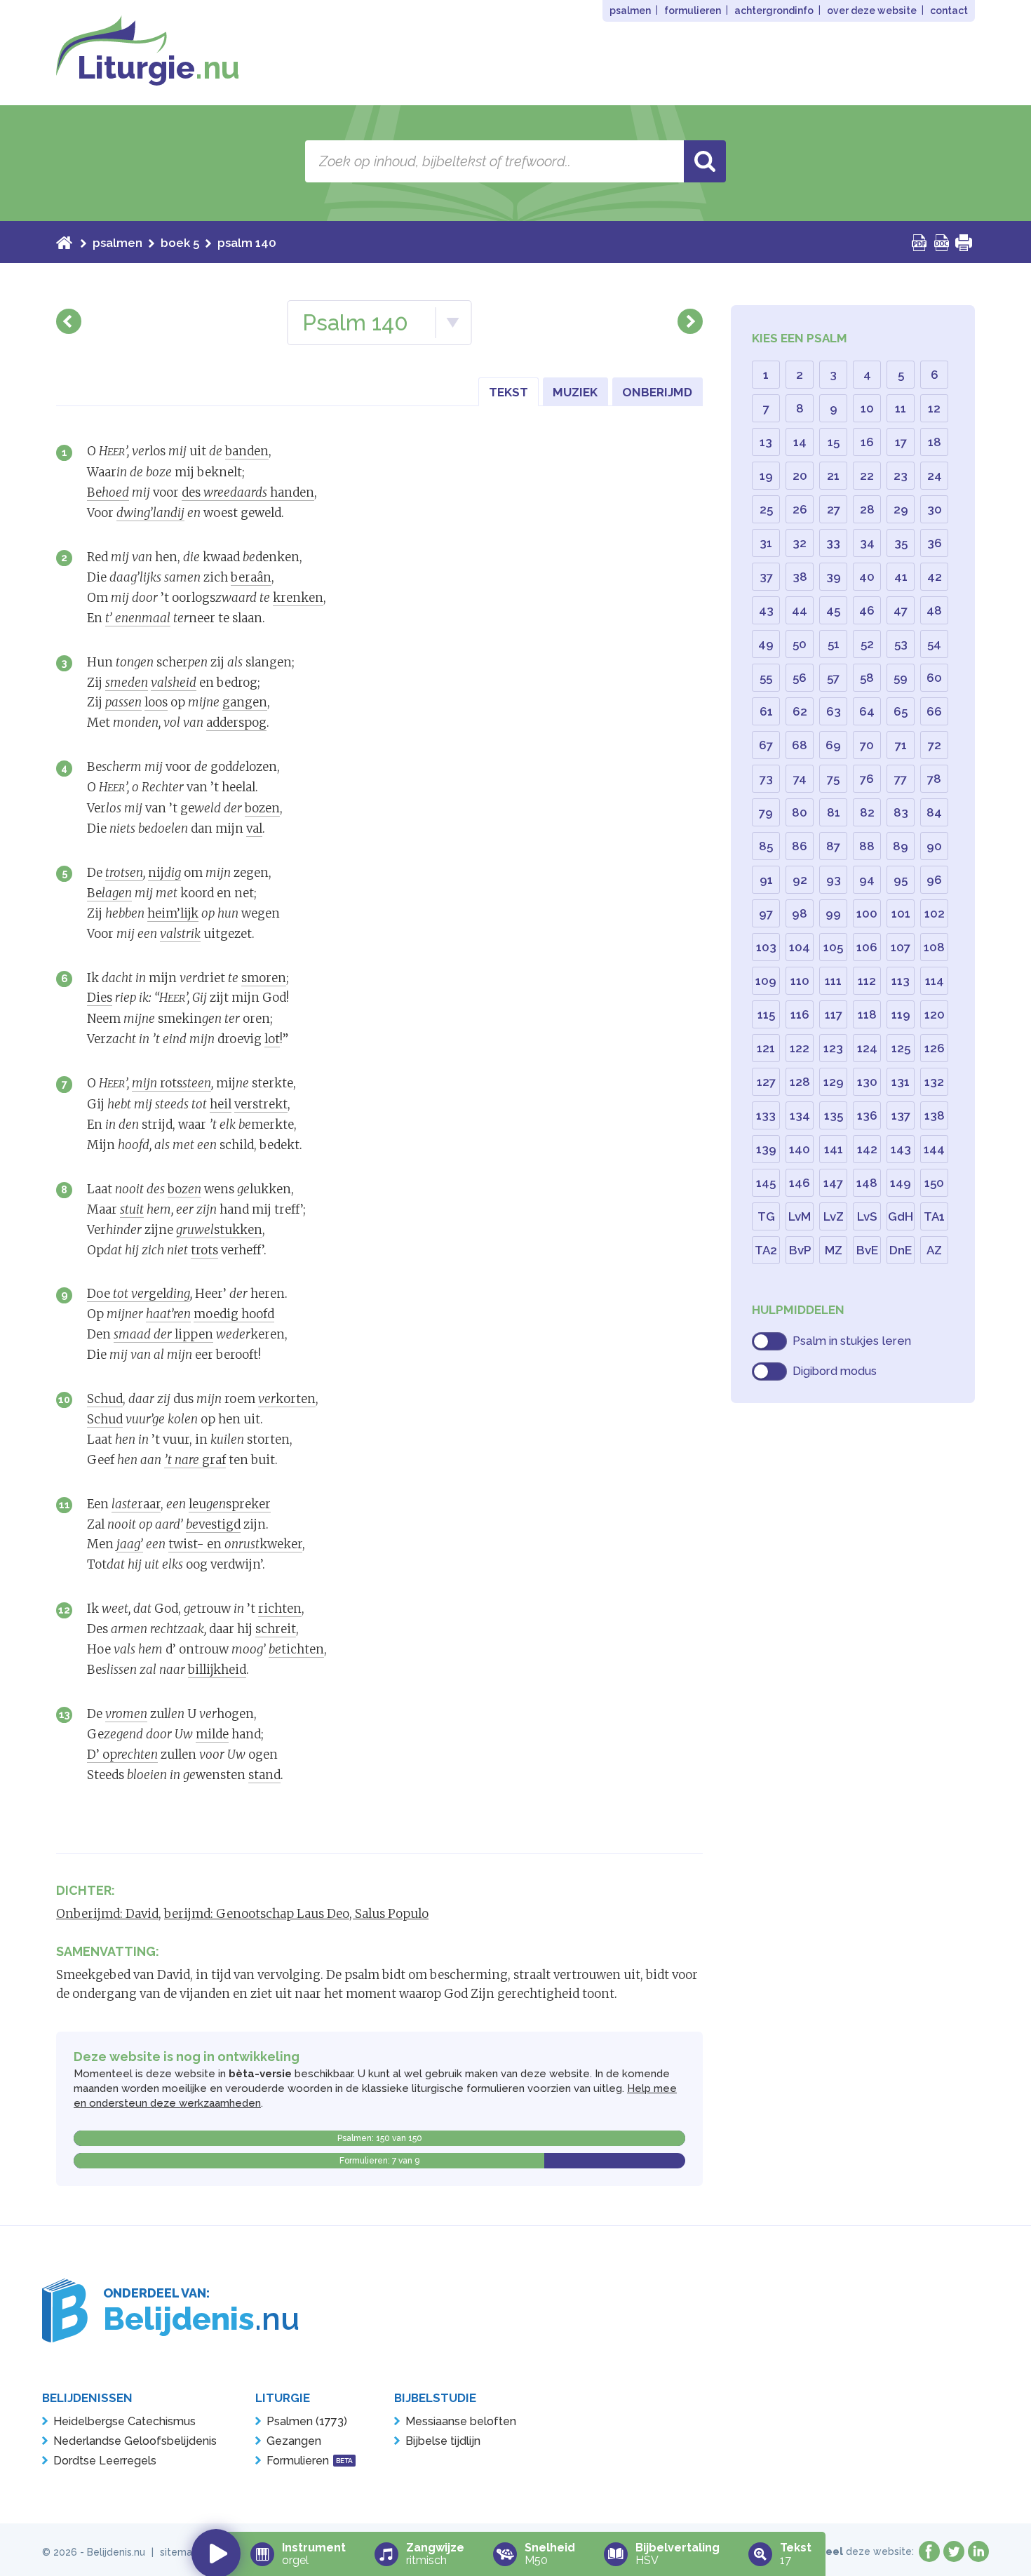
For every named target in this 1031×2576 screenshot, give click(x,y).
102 (935, 913)
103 (766, 947)
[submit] (705, 161)
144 (934, 1149)
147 (833, 1183)
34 (867, 543)
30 (935, 509)
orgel (314, 2554)
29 (901, 509)
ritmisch (435, 2554)
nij (164, 873)
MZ (834, 1250)
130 (867, 1082)
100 (867, 913)
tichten (296, 1649)
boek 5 (180, 243)
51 (834, 644)
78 (934, 779)
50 (800, 644)
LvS (867, 1216)
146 (800, 1183)
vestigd (213, 1524)
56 (800, 678)
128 (800, 1082)
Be (108, 492)
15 (834, 442)
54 (934, 644)
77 (901, 779)
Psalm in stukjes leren (852, 1341)
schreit (276, 1629)
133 (766, 1115)
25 (766, 509)
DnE (901, 1250)
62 (800, 711)
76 (867, 779)
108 (934, 947)
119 (901, 1014)
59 (901, 678)
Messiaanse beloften (461, 2421)
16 (867, 442)
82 (867, 812)
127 (766, 1082)
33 (833, 543)
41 (901, 577)
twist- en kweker (235, 1544)
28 (867, 509)
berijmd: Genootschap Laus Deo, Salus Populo (296, 1914)
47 (901, 610)
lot (272, 1039)
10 (64, 1399)
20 (800, 476)
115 (766, 1014)
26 (800, 509)
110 (800, 981)
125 (901, 1048)
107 (901, 947)
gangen (245, 702)
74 (800, 779)
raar (136, 1504)
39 (834, 577)
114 (935, 981)
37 (766, 577)
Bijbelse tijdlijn (443, 2441)
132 (934, 1082)
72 (935, 745)
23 (901, 476)
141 (834, 1149)
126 (935, 1048)
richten (280, 1609)
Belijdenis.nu (116, 2552)
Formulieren (310, 2461)
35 (901, 543)
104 (800, 947)
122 (800, 1048)
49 (766, 644)
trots (204, 1250)
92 (800, 880)
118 (867, 1014)
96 (934, 880)
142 (867, 1149)
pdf (919, 243)
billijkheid (217, 1670)
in (978, 2551)
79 (766, 812)
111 (833, 981)
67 (766, 745)
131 (901, 1082)
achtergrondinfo (774, 11)
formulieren (693, 11)
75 (833, 779)
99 (833, 913)
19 (766, 476)
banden (247, 451)
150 (934, 1183)
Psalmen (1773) (307, 2421)
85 (766, 846)
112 (867, 981)
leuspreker (230, 1504)
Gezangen (294, 2441)
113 (901, 981)
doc (942, 243)
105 (833, 947)
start (64, 243)
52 (867, 644)
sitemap (179, 2552)
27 (834, 509)
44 (800, 610)
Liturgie (159, 68)
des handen (248, 492)
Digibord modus (835, 1371)
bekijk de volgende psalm (690, 321)
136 (867, 1115)
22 (867, 476)
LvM (800, 1216)
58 (867, 678)
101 (901, 913)
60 (934, 678)
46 (867, 610)
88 (867, 846)
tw (954, 2551)
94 (867, 880)
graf (195, 1460)
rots (171, 1083)
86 (800, 846)
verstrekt (261, 1104)
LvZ (834, 1216)
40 (867, 577)
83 (901, 812)
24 (935, 476)
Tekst (508, 392)
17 (901, 442)
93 (834, 880)
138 (935, 1115)
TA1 (934, 1216)
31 (766, 543)
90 (934, 846)
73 (766, 779)
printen (964, 243)
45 (833, 610)
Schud (105, 1399)
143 (901, 1149)
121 (766, 1048)
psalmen (630, 11)
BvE (867, 1250)
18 (935, 442)
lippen (163, 1334)
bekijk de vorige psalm (69, 321)
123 (833, 1048)
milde (212, 1734)
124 (867, 1048)
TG (766, 1216)
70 (867, 745)
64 (867, 711)
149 (901, 1183)
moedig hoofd (234, 1314)
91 (766, 880)
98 (800, 913)
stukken (219, 1230)
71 (901, 745)
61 (766, 711)
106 (867, 947)
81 (834, 812)
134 (800, 1115)
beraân (251, 577)
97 (766, 913)
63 (834, 711)
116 (800, 1014)
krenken (298, 598)
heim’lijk (173, 913)
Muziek (575, 392)
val (254, 829)
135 (834, 1115)
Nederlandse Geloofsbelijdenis (135, 2441)
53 (901, 644)
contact (949, 11)
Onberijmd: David (107, 1914)
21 (833, 476)
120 (935, 1014)
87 (833, 846)
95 (901, 880)
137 (901, 1115)
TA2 (766, 1250)
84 (934, 812)
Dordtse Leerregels (105, 2461)
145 (766, 1183)
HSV (678, 2554)
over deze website (872, 11)
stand (264, 1775)
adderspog (236, 723)
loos (156, 702)
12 (64, 1610)
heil (221, 1104)
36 (935, 543)
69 (833, 745)
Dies (100, 998)
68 (800, 745)
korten (287, 1399)
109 (766, 981)
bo (184, 1189)
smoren (264, 978)
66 (934, 711)
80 (800, 812)
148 (867, 1183)
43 (766, 610)
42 (935, 577)
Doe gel (139, 1294)
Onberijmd (657, 392)
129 (834, 1082)
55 (766, 678)
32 (800, 543)
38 (800, 577)
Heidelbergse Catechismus (124, 2421)
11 (65, 1504)
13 (65, 1714)
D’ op (122, 1755)
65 (901, 711)
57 (833, 678)
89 (901, 846)
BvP (800, 1250)
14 (800, 442)
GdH (901, 1216)
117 (834, 1014)
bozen (262, 808)
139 (766, 1149)
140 (800, 1149)
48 (934, 610)
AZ (934, 1250)
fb (929, 2551)
